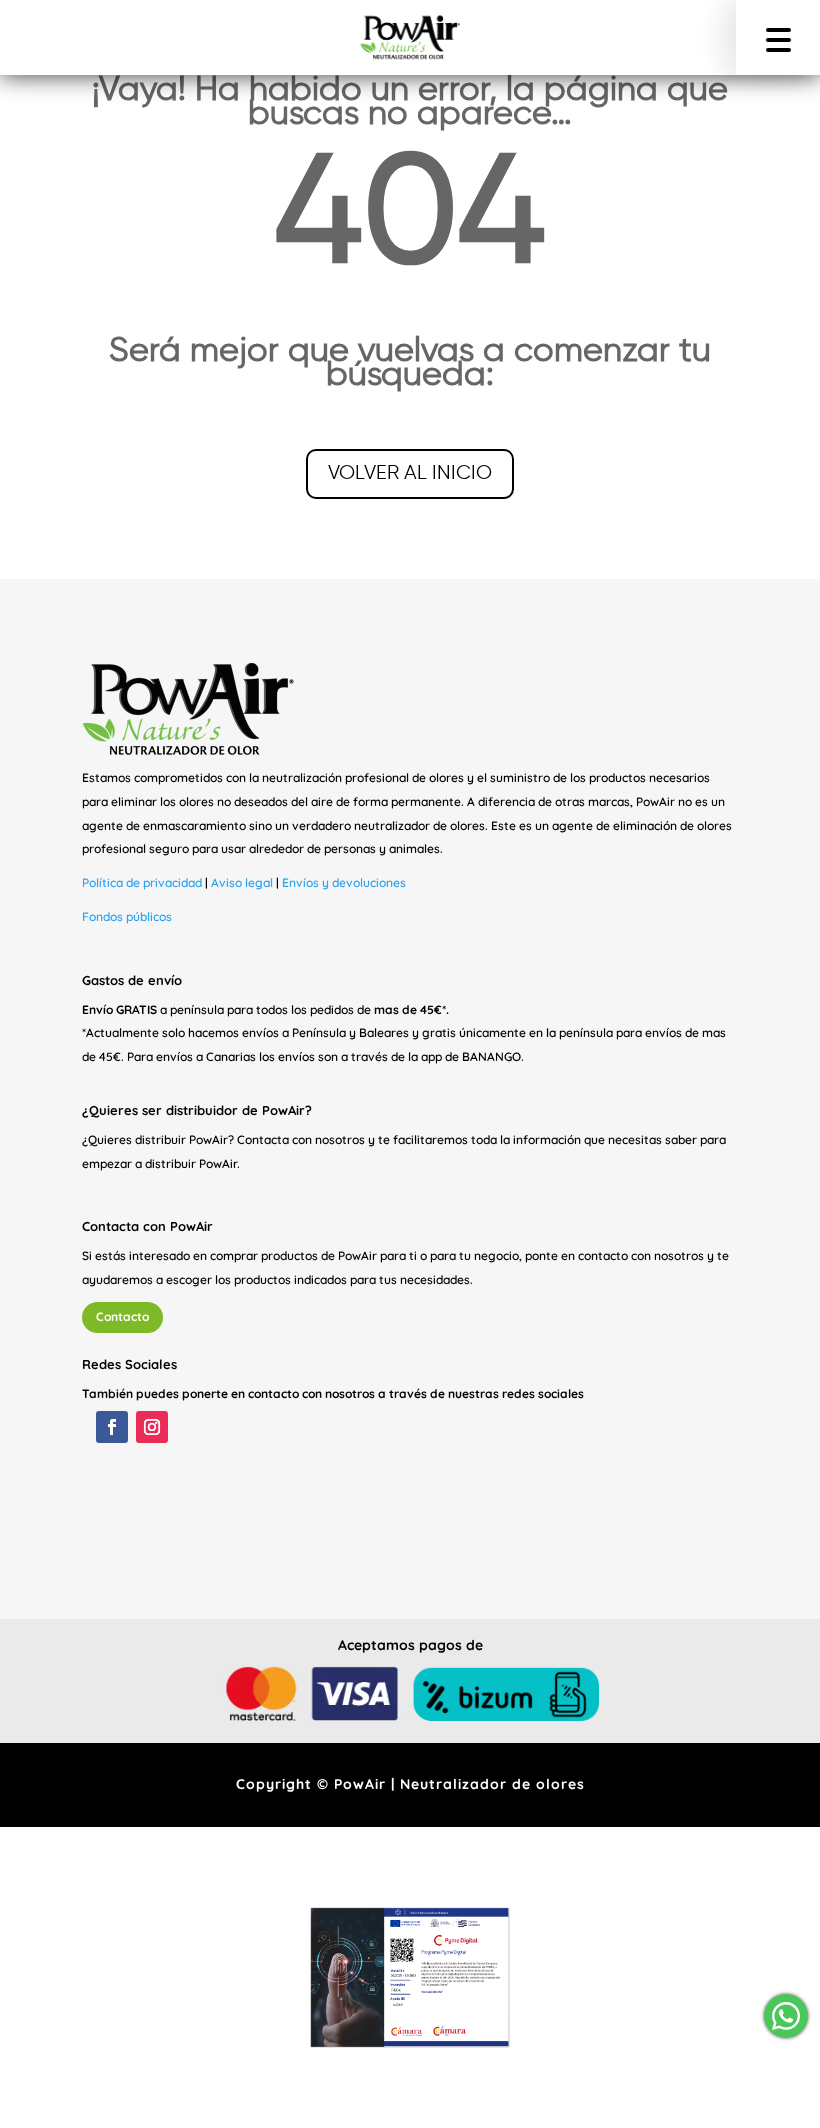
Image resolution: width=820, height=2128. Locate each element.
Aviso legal (242, 882)
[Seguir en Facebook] (112, 1427)
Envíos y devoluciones (344, 882)
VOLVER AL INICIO (410, 473)
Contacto (122, 1316)
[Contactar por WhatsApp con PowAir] (784, 2016)
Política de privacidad (142, 882)
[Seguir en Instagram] (152, 1427)
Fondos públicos (127, 916)
